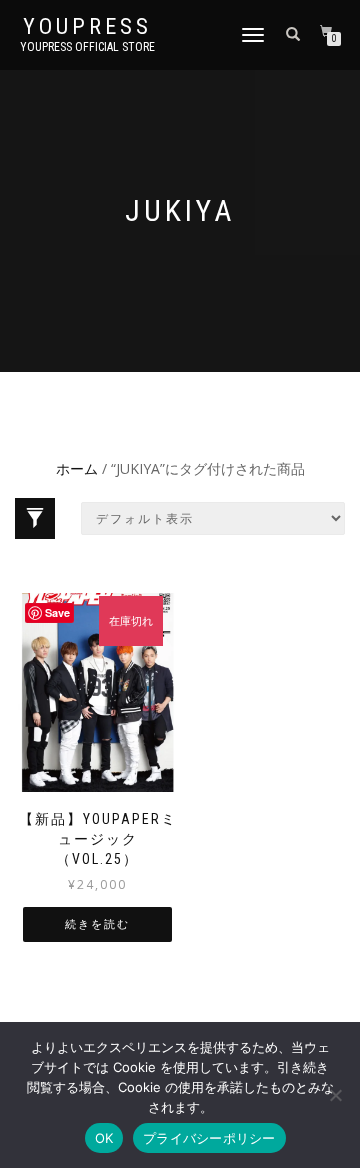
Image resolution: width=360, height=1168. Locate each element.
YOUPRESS (87, 27)
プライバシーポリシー (209, 1138)
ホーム (77, 468)
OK (104, 1138)
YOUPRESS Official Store (87, 47)
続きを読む (97, 924)
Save (57, 612)
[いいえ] (335, 1095)
